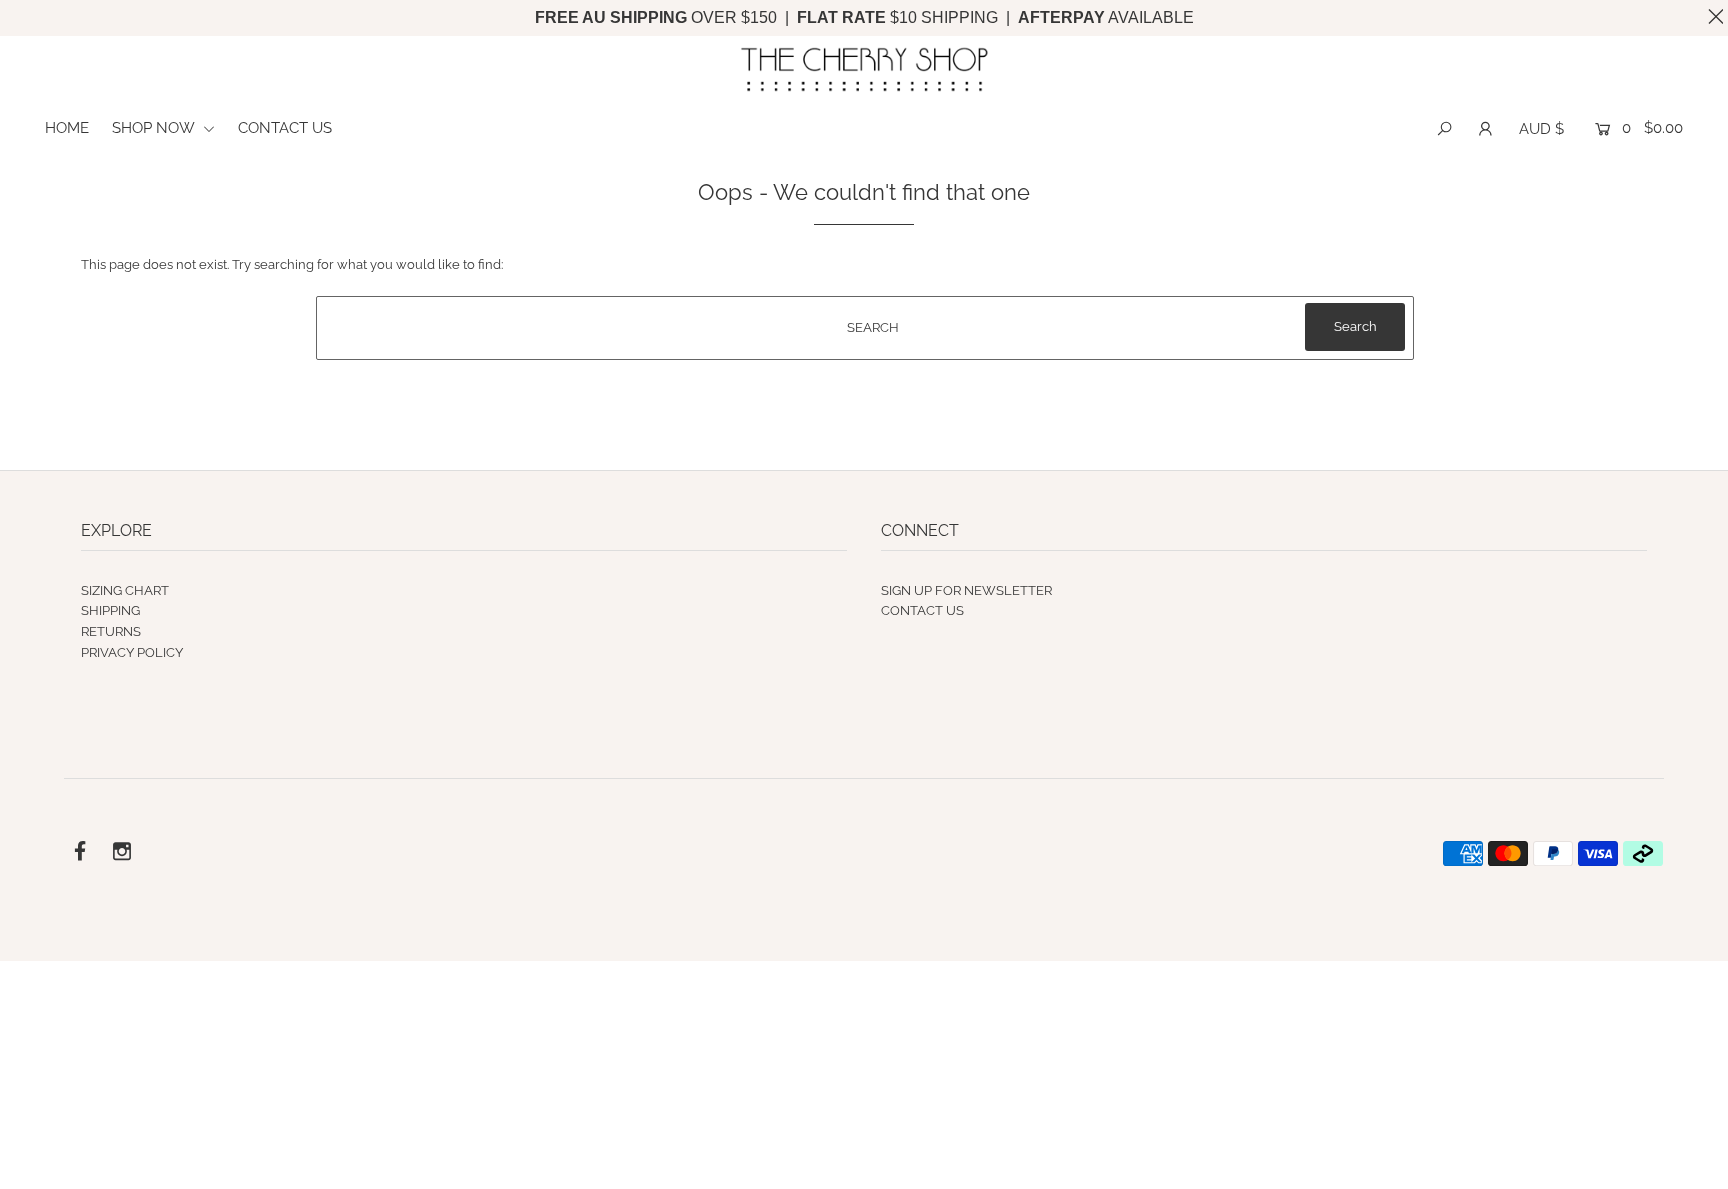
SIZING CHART (125, 590)
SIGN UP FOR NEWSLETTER (966, 590)
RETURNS (111, 631)
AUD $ (1541, 129)
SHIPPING (110, 610)
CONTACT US (285, 128)
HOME (67, 128)
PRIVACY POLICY (132, 652)
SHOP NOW (155, 128)
